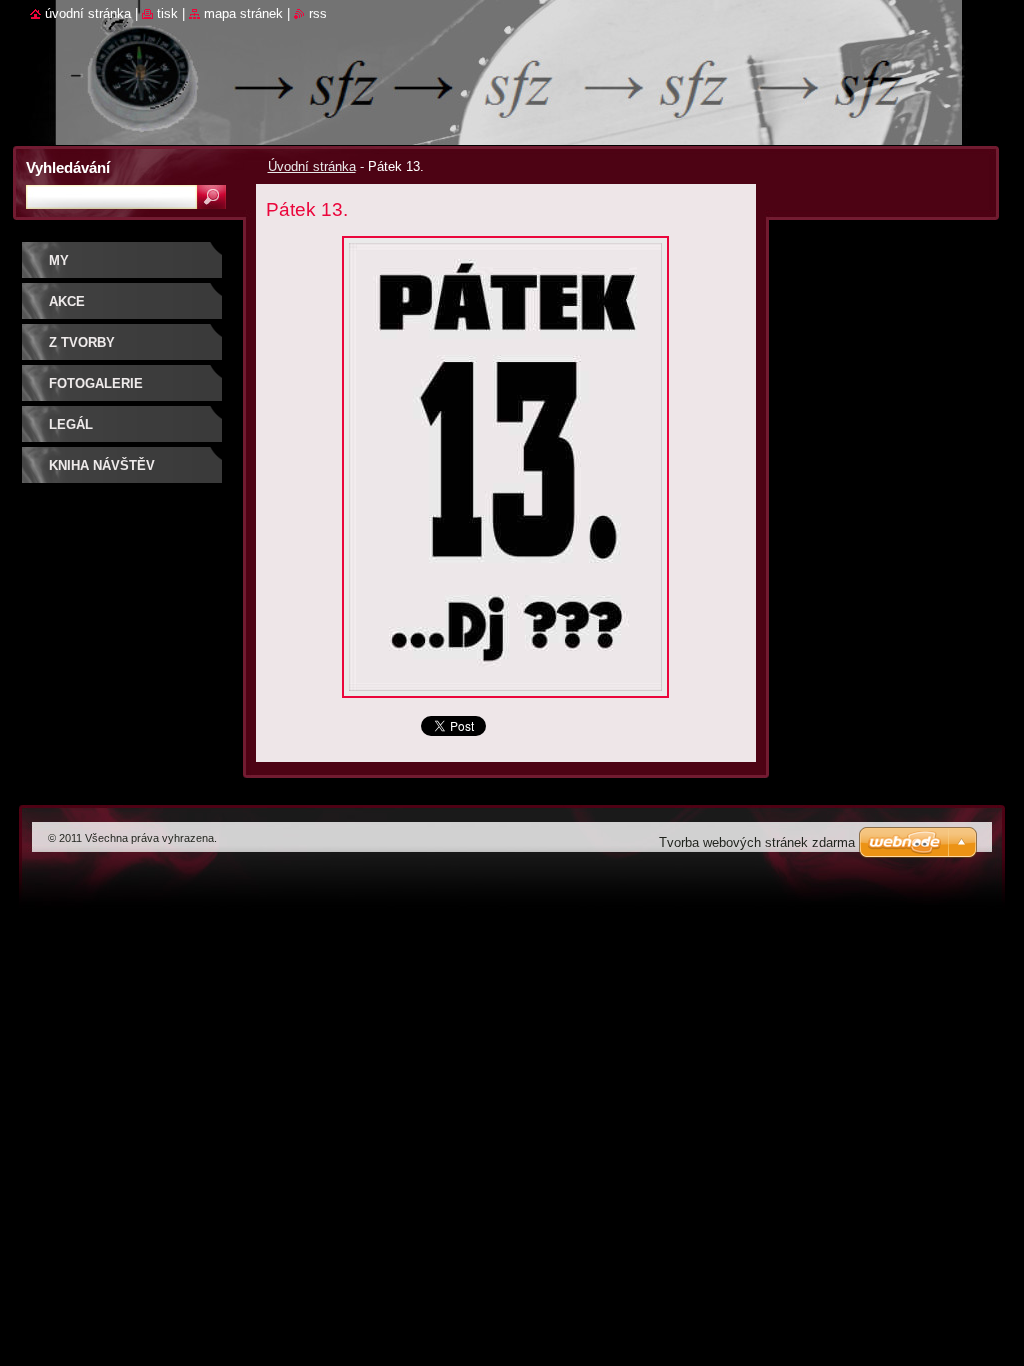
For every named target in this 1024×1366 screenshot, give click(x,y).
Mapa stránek (243, 13)
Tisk (167, 13)
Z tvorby (82, 342)
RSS (318, 13)
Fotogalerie (96, 383)
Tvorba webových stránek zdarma (757, 842)
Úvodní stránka (312, 166)
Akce (67, 301)
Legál (71, 424)
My (59, 260)
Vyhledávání (68, 167)
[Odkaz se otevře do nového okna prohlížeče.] (505, 703)
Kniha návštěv (102, 465)
